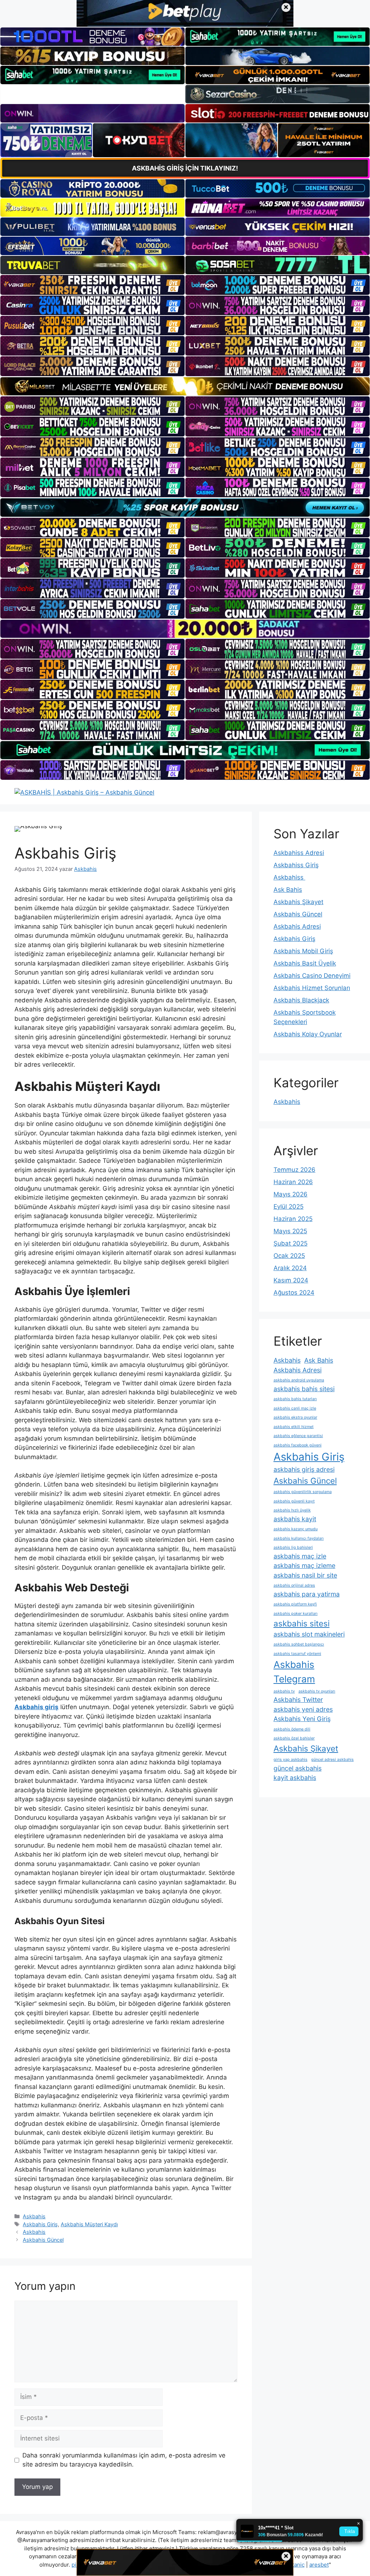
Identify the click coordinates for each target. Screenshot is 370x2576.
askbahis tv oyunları (317, 1691)
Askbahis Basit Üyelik (305, 963)
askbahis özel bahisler (294, 1738)
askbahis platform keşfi (295, 1604)
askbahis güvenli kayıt (294, 1501)
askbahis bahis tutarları (295, 1399)
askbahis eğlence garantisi (298, 1436)
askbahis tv (284, 1691)
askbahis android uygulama (299, 1380)
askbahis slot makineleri (309, 1634)
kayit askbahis (295, 1778)
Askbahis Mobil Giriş (303, 951)
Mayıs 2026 (291, 1194)
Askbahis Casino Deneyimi (312, 976)
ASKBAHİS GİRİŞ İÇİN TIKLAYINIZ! (185, 168)
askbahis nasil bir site (305, 1575)
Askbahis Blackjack (301, 1000)
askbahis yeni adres (303, 1709)
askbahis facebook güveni (298, 1445)
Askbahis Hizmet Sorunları (312, 988)
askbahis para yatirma (307, 1594)
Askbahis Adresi (297, 926)
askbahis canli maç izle (295, 1408)
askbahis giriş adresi (304, 1469)
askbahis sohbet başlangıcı (299, 1644)
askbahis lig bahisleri (293, 1547)
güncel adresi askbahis (332, 1760)
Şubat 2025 (291, 1243)
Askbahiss (289, 877)
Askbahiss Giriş (296, 865)
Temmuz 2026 (294, 1170)
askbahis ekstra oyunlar (295, 1417)
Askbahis (34, 2216)
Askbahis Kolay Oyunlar (308, 1034)
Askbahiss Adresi (299, 853)
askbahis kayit (295, 1519)
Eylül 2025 (289, 1207)
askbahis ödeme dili (292, 1729)
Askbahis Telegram (294, 1672)
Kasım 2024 (291, 1280)
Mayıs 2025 (290, 1231)
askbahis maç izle (300, 1556)
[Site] (92, 285)
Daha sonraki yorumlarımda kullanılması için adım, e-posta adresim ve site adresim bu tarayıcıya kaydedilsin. (124, 2460)
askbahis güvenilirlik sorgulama (303, 1492)
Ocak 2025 (289, 1256)
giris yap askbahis (291, 1760)
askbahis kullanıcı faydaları (299, 1538)
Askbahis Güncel (43, 2240)
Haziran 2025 (293, 1219)
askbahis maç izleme (304, 1566)
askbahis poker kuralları (296, 1614)
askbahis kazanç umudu (296, 1529)
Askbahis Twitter (298, 1700)
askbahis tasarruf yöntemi (297, 1654)
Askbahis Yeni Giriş (302, 1719)
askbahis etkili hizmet (294, 1427)
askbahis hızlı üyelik (292, 1510)
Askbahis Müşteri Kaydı (89, 2224)
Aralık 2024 (290, 1268)
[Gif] (185, 386)
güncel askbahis (298, 1768)
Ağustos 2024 (294, 1293)
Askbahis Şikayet (298, 902)
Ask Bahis (288, 890)
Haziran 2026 (293, 1182)
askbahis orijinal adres (294, 1585)
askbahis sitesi (302, 1623)
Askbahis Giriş (40, 2224)
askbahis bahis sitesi (304, 1389)
